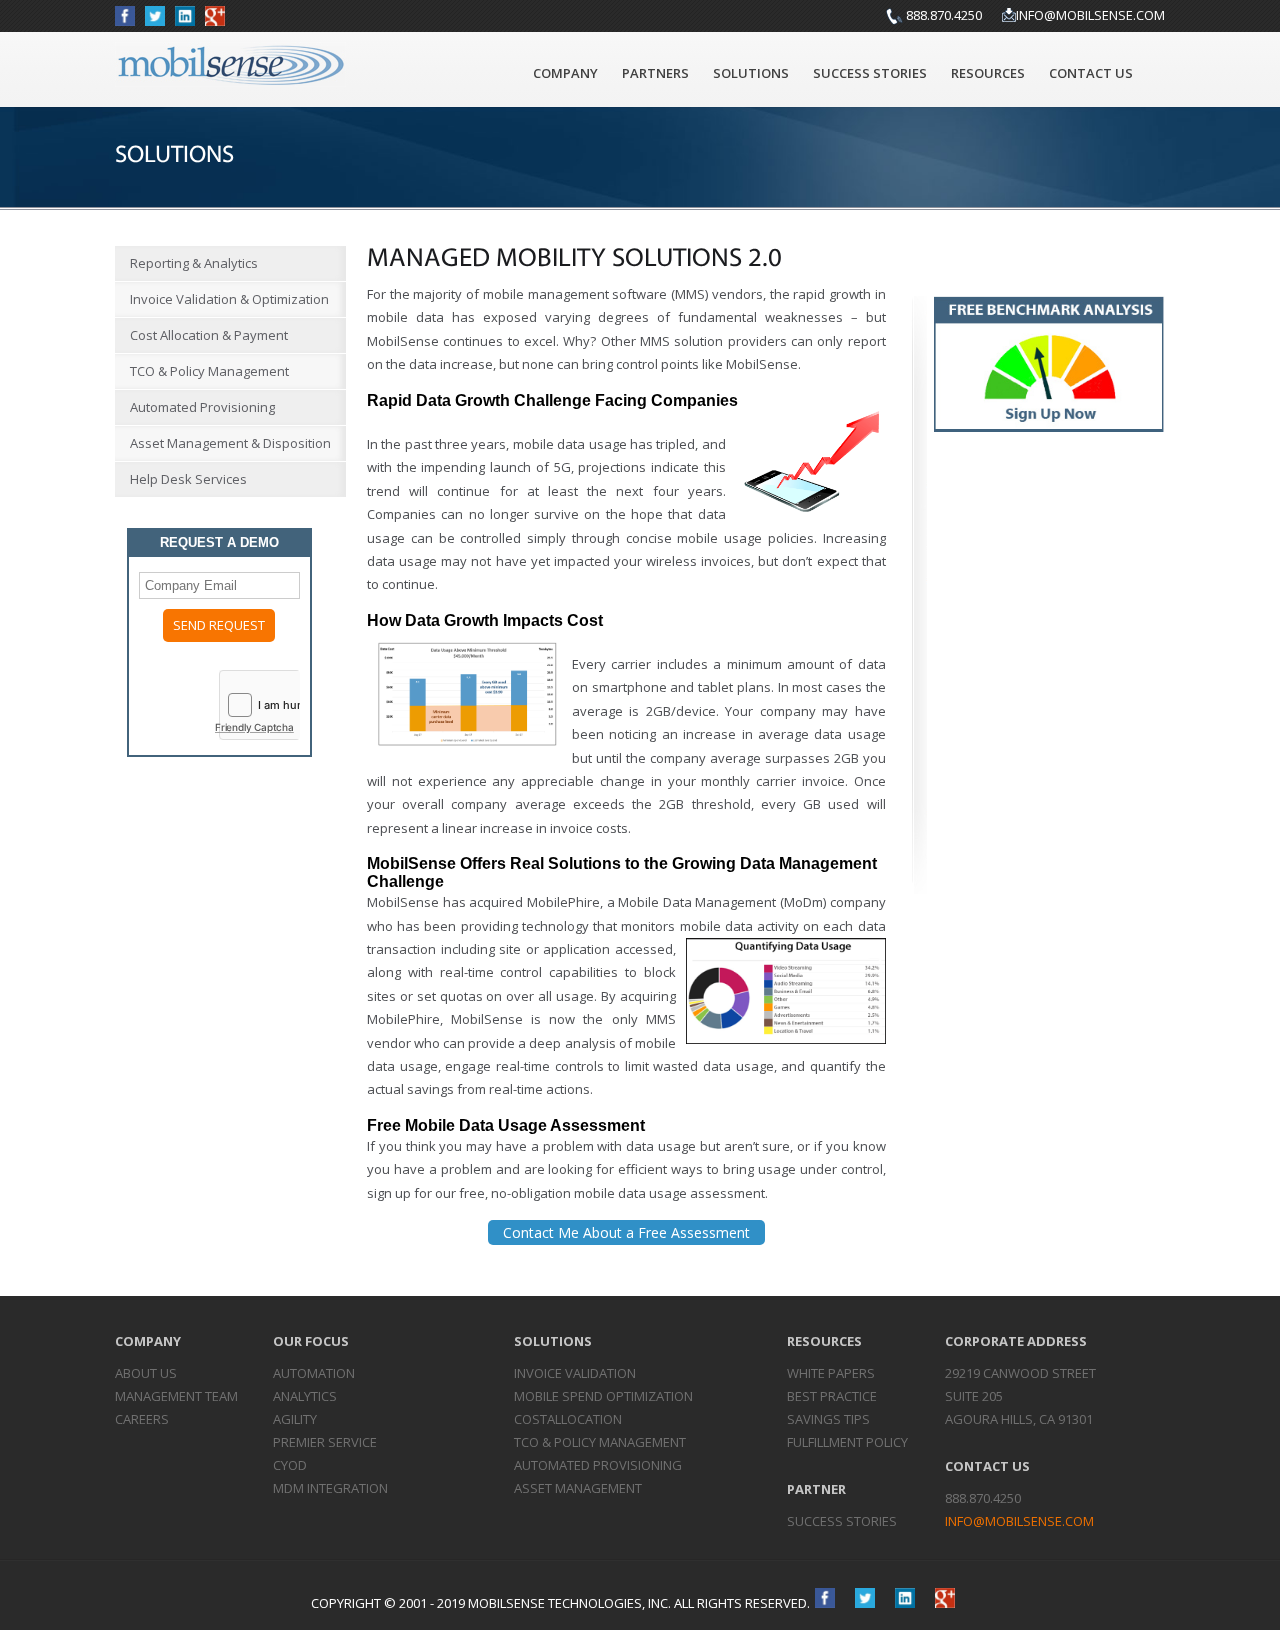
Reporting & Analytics (194, 263)
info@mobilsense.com (1090, 15)
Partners (655, 73)
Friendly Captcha (254, 727)
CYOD (290, 1465)
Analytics (305, 1396)
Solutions (751, 73)
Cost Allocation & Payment (209, 335)
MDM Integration (330, 1488)
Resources (988, 73)
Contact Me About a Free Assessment (626, 1232)
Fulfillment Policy (847, 1442)
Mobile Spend (603, 1396)
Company (565, 73)
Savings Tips (828, 1419)
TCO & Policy (600, 1442)
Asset (578, 1488)
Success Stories (870, 73)
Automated (598, 1465)
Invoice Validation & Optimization (229, 299)
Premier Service (325, 1442)
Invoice (575, 1373)
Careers (142, 1419)
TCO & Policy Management (209, 371)
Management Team (176, 1396)
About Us (146, 1373)
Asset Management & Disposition (230, 443)
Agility (295, 1419)
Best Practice (832, 1396)
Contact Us (1091, 73)
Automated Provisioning (202, 407)
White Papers (831, 1373)
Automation (314, 1373)
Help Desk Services (188, 479)
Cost (568, 1419)
